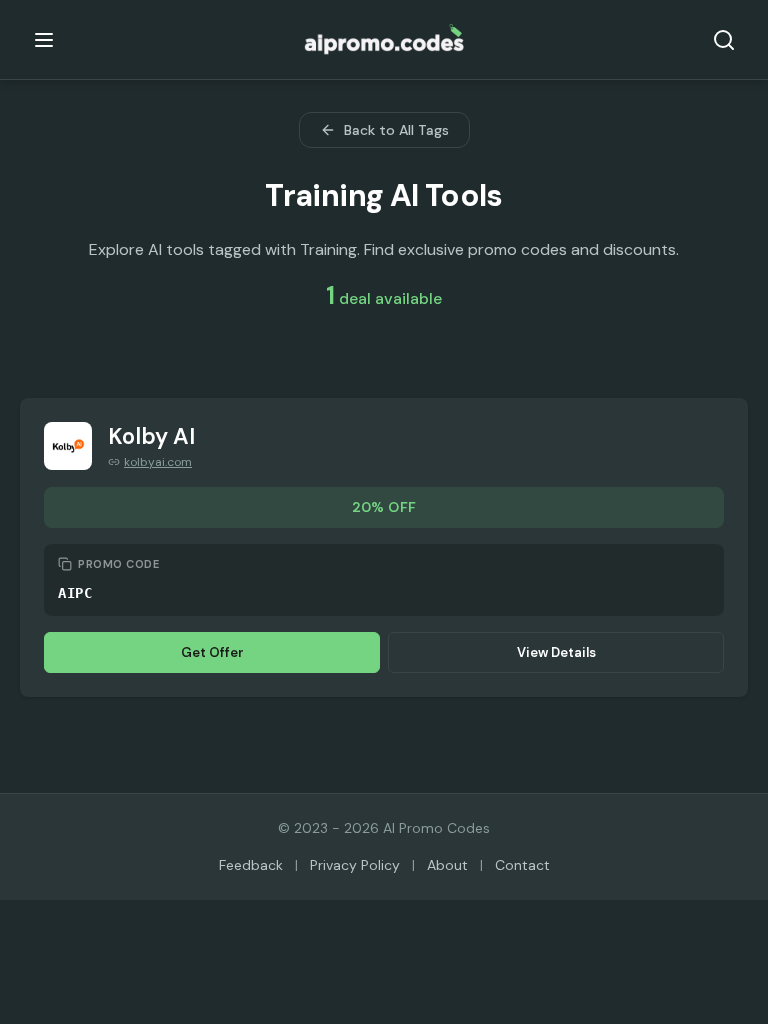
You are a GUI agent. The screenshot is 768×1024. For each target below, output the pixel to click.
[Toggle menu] (44, 40)
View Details (556, 652)
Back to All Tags (396, 130)
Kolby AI (151, 436)
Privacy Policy (355, 865)
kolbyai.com (158, 462)
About (447, 865)
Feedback (251, 865)
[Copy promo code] (65, 564)
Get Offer (212, 652)
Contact (522, 865)
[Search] (724, 40)
